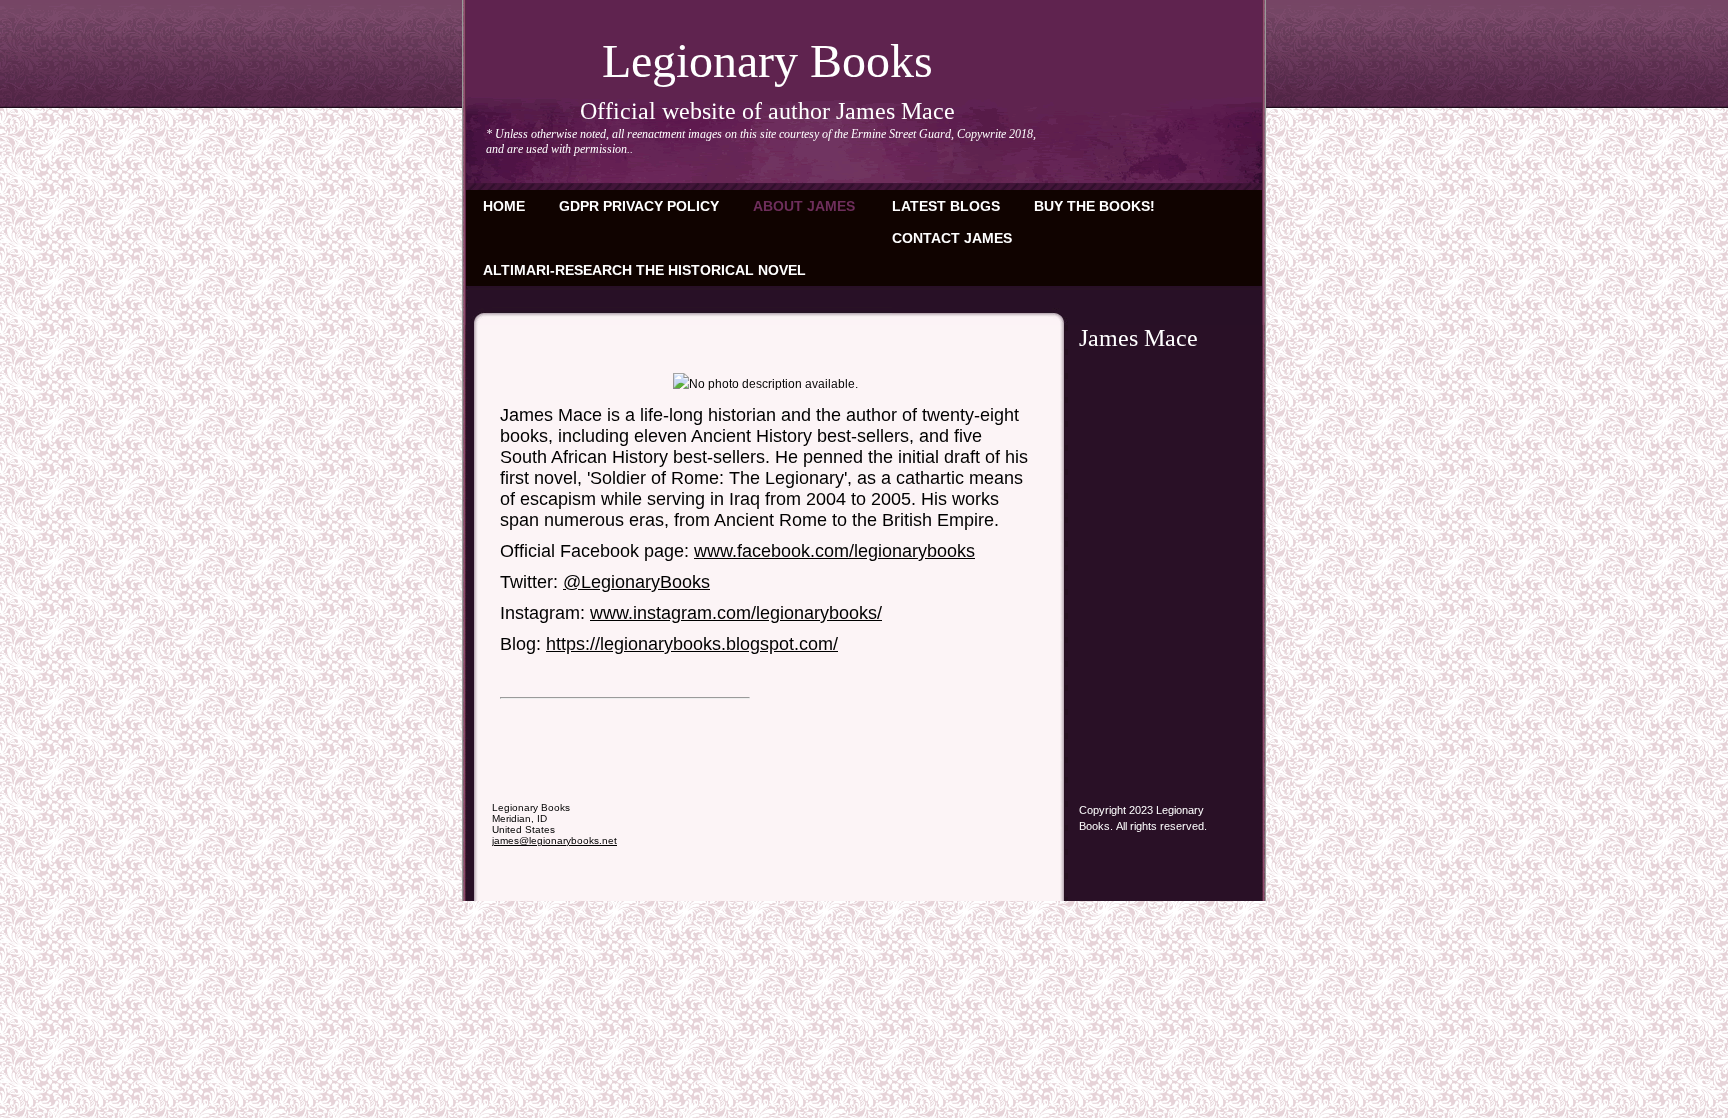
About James (804, 206)
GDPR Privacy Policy (639, 206)
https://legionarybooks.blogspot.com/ (692, 644)
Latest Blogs (946, 206)
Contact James (952, 238)
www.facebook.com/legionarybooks (834, 551)
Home (504, 206)
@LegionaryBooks (636, 582)
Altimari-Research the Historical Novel (644, 270)
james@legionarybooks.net (554, 840)
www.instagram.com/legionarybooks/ (736, 613)
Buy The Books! (1094, 206)
